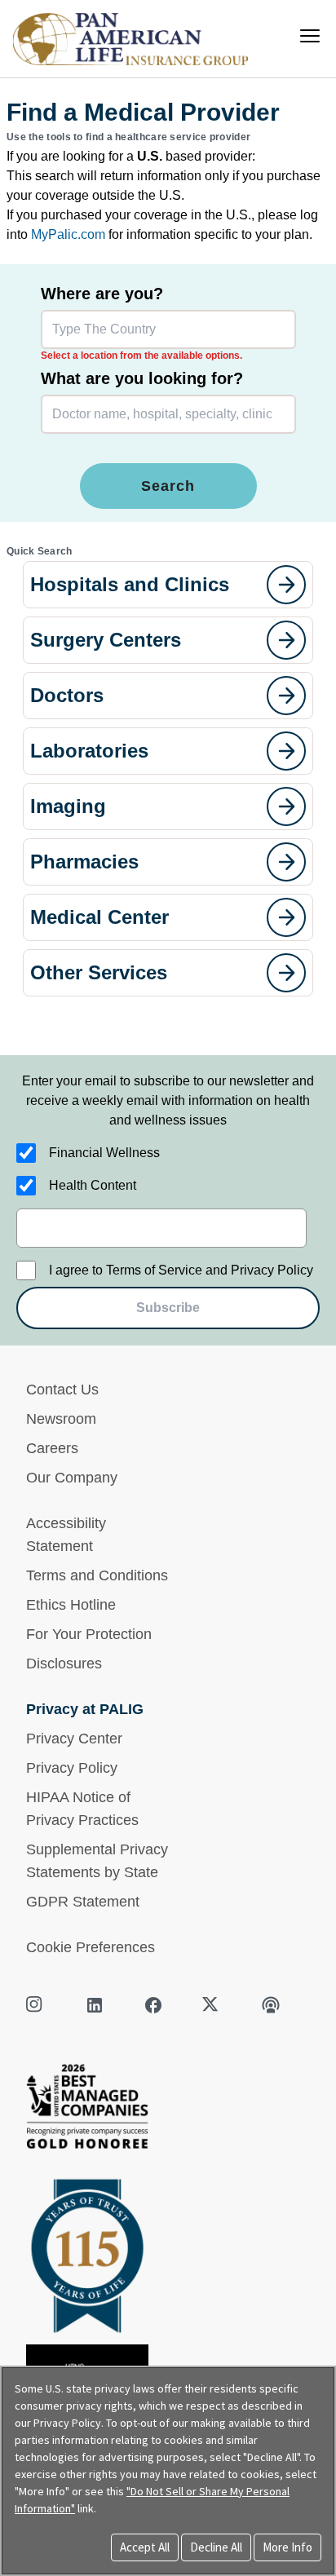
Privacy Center (74, 1739)
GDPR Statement (83, 1902)
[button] (168, 585)
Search (168, 486)
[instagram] (36, 2005)
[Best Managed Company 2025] (168, 2111)
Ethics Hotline (71, 1605)
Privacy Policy (72, 1768)
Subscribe (168, 1308)
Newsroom (61, 1419)
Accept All (145, 2547)
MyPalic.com (68, 234)
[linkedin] (95, 2005)
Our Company (72, 1478)
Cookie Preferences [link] (91, 1947)
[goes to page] (286, 585)
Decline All (216, 2547)
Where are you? (102, 294)
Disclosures (64, 1664)
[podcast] (271, 2005)
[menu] (310, 36)
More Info (287, 2547)
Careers (52, 1448)
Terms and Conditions (97, 1575)
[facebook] (153, 2005)
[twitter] (212, 2005)
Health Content (93, 1185)
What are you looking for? (142, 378)
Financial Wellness (104, 1153)
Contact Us (62, 1390)
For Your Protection (89, 1634)
